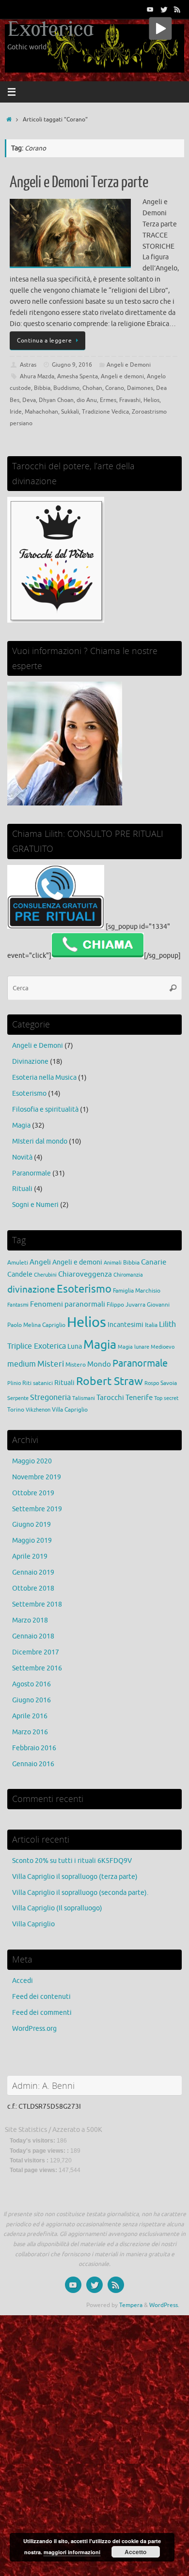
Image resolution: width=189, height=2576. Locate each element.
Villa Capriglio (70, 1410)
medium (22, 1364)
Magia (21, 1125)
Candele (20, 1274)
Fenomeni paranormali (68, 1304)
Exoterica (51, 30)
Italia (151, 1325)
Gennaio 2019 (33, 1572)
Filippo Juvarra (126, 1305)
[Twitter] (164, 9)
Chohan (92, 388)
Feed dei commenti (42, 2013)
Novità (22, 1157)
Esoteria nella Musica (44, 1078)
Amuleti (18, 1263)
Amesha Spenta (78, 376)
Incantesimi (126, 1325)
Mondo (99, 1364)
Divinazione (30, 1062)
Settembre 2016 (37, 1668)
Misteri (51, 1364)
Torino (16, 1410)
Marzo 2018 (30, 1620)
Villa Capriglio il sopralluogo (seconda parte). (80, 1893)
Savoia (169, 1383)
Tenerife (139, 1398)
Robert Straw (110, 1381)
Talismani (84, 1398)
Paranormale (31, 1173)
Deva (29, 400)
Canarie (154, 1262)
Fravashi (130, 400)
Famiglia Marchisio (137, 1291)
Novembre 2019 (37, 1477)
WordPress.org (34, 2029)
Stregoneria (50, 1397)
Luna (75, 1347)
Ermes (108, 400)
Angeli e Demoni (129, 365)
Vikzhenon (38, 1410)
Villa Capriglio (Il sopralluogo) (57, 1908)
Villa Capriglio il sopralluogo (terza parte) (75, 1877)
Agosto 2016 (31, 1684)
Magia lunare (134, 1347)
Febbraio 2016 (34, 1748)
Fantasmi (18, 1305)
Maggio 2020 (32, 1461)
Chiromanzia (128, 1275)
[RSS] (177, 9)
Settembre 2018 (37, 1604)
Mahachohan (41, 412)
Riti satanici (38, 1383)
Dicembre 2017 (36, 1652)
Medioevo (163, 1347)
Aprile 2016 (30, 1716)
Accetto (135, 2552)
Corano (115, 388)
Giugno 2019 (31, 1525)
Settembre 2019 (37, 1509)
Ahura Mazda (37, 376)
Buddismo (66, 388)
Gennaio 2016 (33, 1764)
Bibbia (42, 388)
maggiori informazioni (72, 2552)
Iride (16, 412)
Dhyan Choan (56, 400)
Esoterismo (29, 1094)
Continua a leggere (44, 341)
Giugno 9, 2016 (72, 365)
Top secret (166, 1398)
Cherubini (45, 1275)
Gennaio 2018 (33, 1636)
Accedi (23, 1981)
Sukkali (70, 412)
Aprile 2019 (30, 1556)
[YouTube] (150, 9)
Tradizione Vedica (105, 412)
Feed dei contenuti (41, 1997)
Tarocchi (110, 1398)
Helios (151, 400)
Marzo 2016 (30, 1732)
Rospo (152, 1383)
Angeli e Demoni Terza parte (79, 182)
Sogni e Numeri (35, 1205)
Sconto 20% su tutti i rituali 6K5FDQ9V (72, 1861)
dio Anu (87, 400)
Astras (28, 365)
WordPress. (164, 2305)
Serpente (18, 1398)
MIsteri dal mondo (40, 1141)
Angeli (40, 1262)
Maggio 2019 (32, 1541)
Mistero (76, 1365)
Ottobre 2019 (33, 1493)
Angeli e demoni (122, 376)
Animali (113, 1263)
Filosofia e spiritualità (45, 1109)
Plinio (14, 1383)
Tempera (131, 2305)
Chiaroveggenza (85, 1274)
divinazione (31, 1290)
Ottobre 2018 (33, 1588)
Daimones (140, 388)
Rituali (22, 1189)
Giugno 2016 (31, 1700)
